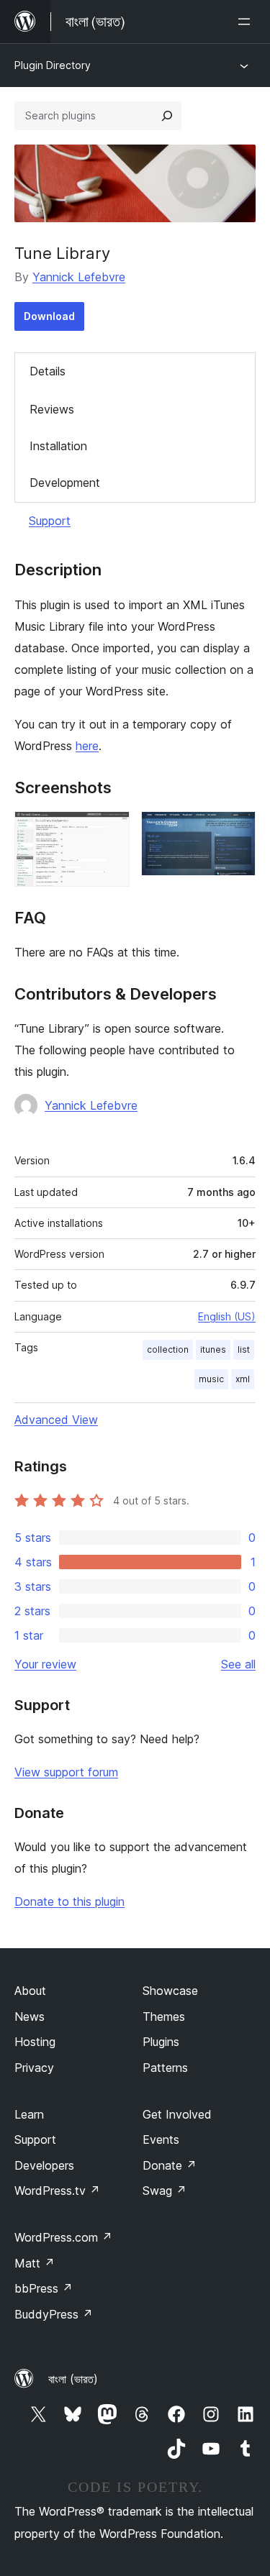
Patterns (165, 2068)
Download (49, 316)
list (244, 1349)
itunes (213, 1349)
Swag (165, 2191)
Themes (164, 2017)
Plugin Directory (53, 65)
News (30, 2017)
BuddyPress (54, 2314)
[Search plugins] (167, 116)
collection (168, 1349)
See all (238, 1664)
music (211, 1379)
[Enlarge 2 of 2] (236, 831)
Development (65, 483)
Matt (35, 2263)
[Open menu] (247, 22)
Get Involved (177, 2114)
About (30, 1991)
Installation (58, 446)
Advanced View (56, 1420)
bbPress (44, 2288)
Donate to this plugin (69, 1901)
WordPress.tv (57, 2191)
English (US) (227, 1316)
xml (243, 1379)
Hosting (35, 2042)
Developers (44, 2165)
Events (161, 2139)
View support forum (66, 1772)
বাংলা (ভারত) (73, 2379)
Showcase (170, 1991)
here (87, 746)
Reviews (52, 409)
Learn (29, 2114)
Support (50, 521)
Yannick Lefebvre (79, 277)
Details (48, 371)
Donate (170, 2165)
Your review (45, 1664)
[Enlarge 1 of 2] (110, 831)
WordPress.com (63, 2237)
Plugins (161, 2042)
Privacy (34, 2068)
